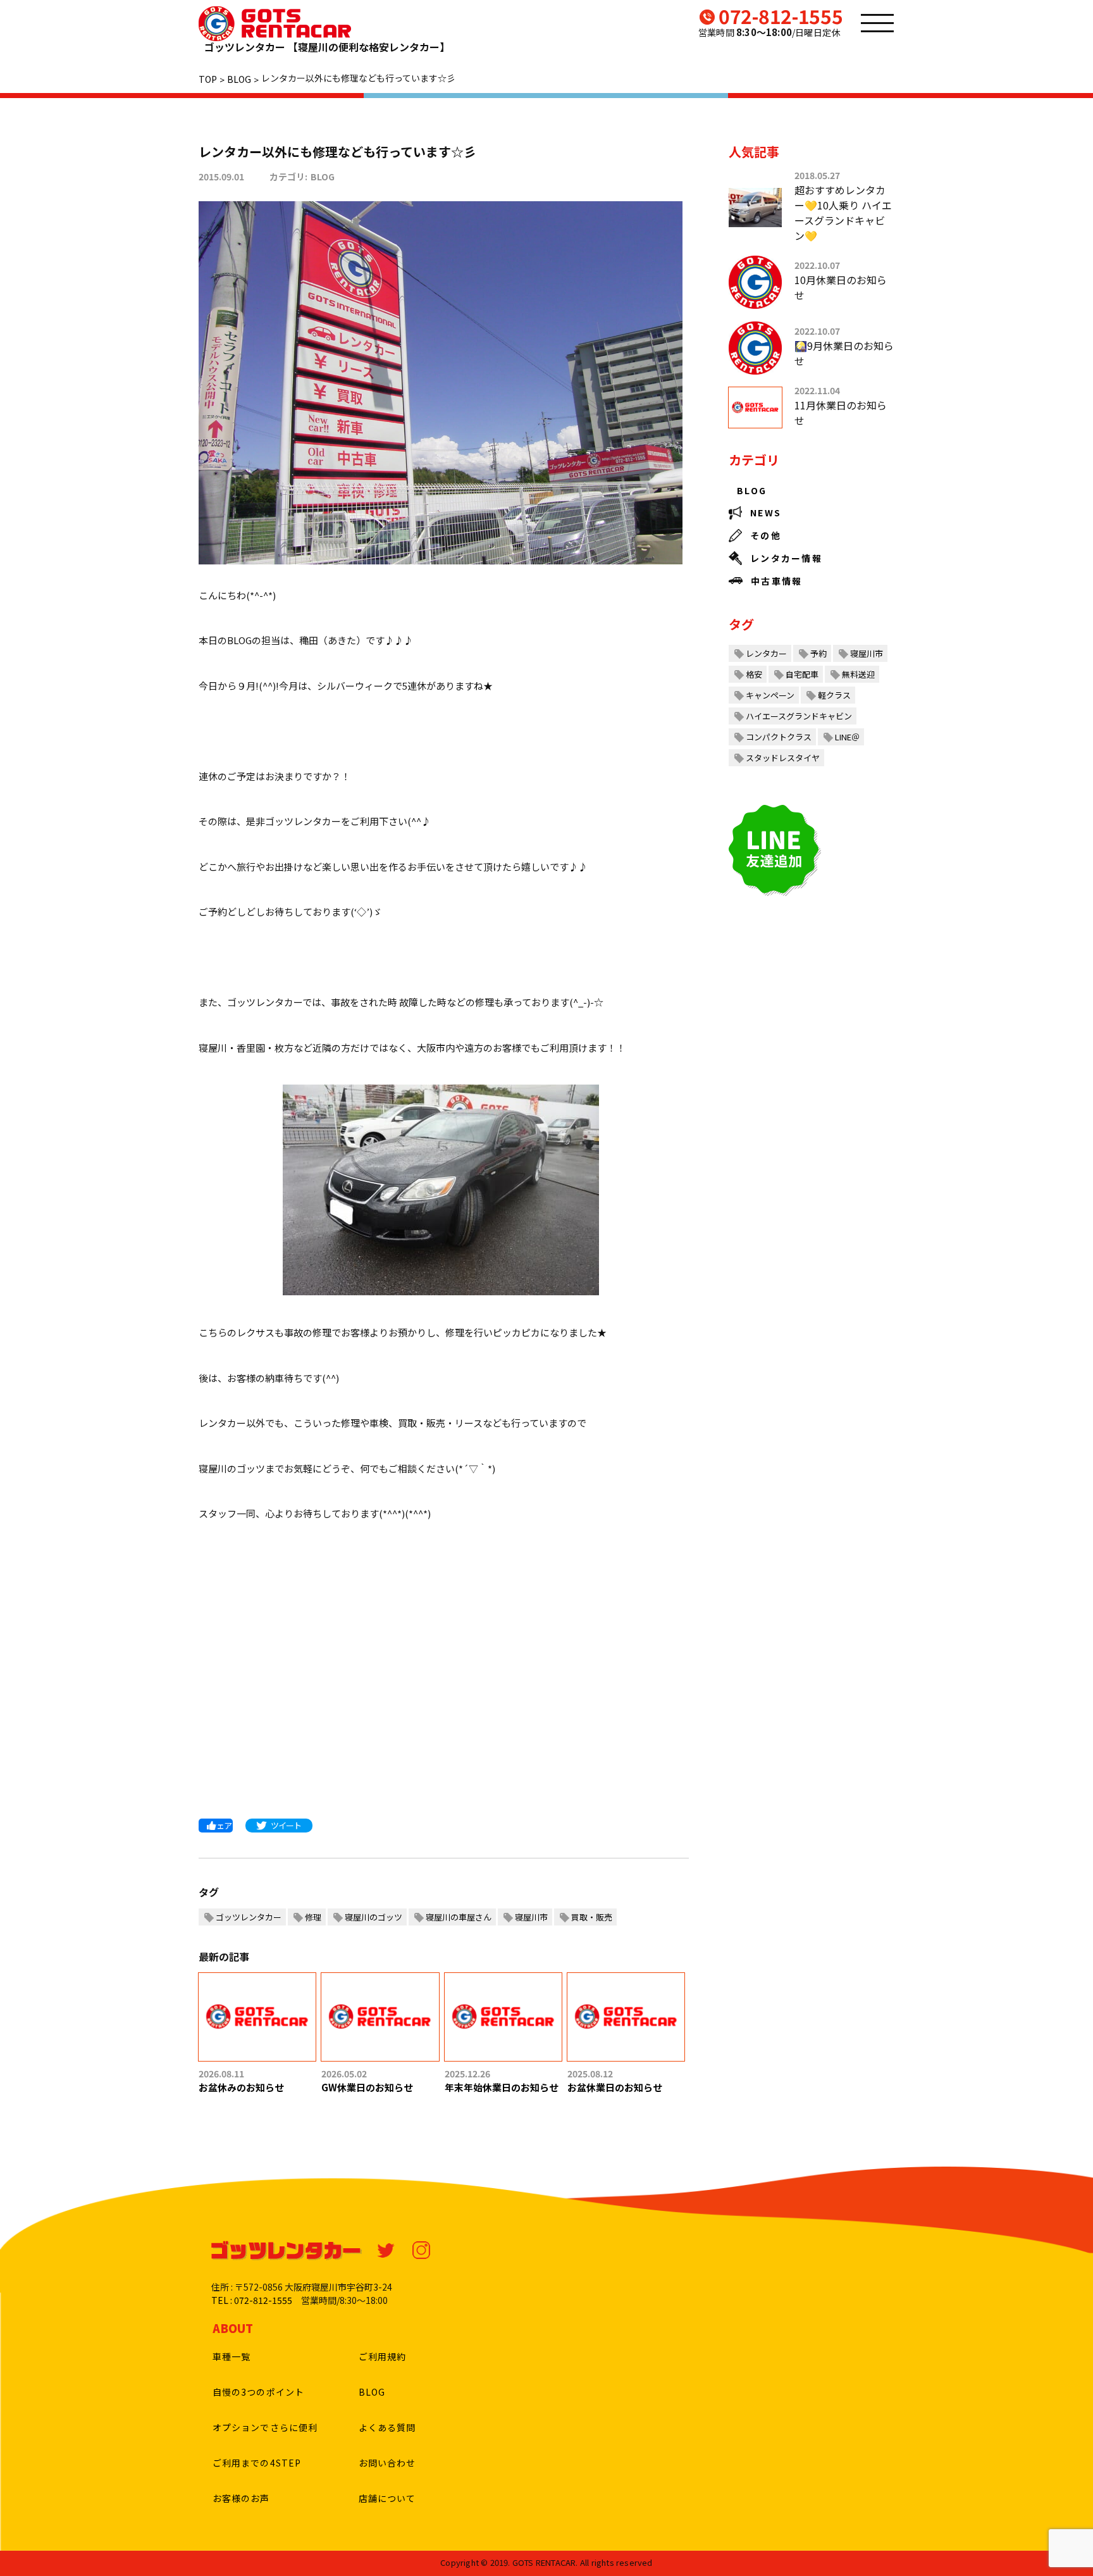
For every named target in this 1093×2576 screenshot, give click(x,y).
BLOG (323, 177)
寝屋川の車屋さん (459, 1917)
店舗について (387, 2498)
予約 (818, 653)
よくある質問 (387, 2427)
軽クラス (834, 695)
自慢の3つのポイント (258, 2392)
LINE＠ (847, 737)
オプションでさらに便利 (265, 2427)
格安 (754, 674)
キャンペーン (770, 695)
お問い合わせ (387, 2463)
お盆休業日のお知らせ (615, 2087)
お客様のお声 (241, 2498)
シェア (220, 1825)
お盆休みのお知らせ (241, 2087)
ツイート (286, 1825)
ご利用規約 (383, 2356)
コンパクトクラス (779, 737)
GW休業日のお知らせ (367, 2087)
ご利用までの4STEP (257, 2463)
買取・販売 (592, 1917)
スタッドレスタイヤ (783, 758)
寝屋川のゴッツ (374, 1917)
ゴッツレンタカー (249, 1917)
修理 (313, 1917)
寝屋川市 (531, 1917)
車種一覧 (232, 2356)
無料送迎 (858, 674)
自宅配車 (802, 674)
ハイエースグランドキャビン (799, 716)
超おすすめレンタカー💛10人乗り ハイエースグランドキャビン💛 (843, 213)
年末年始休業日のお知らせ (502, 2087)
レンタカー (766, 653)
